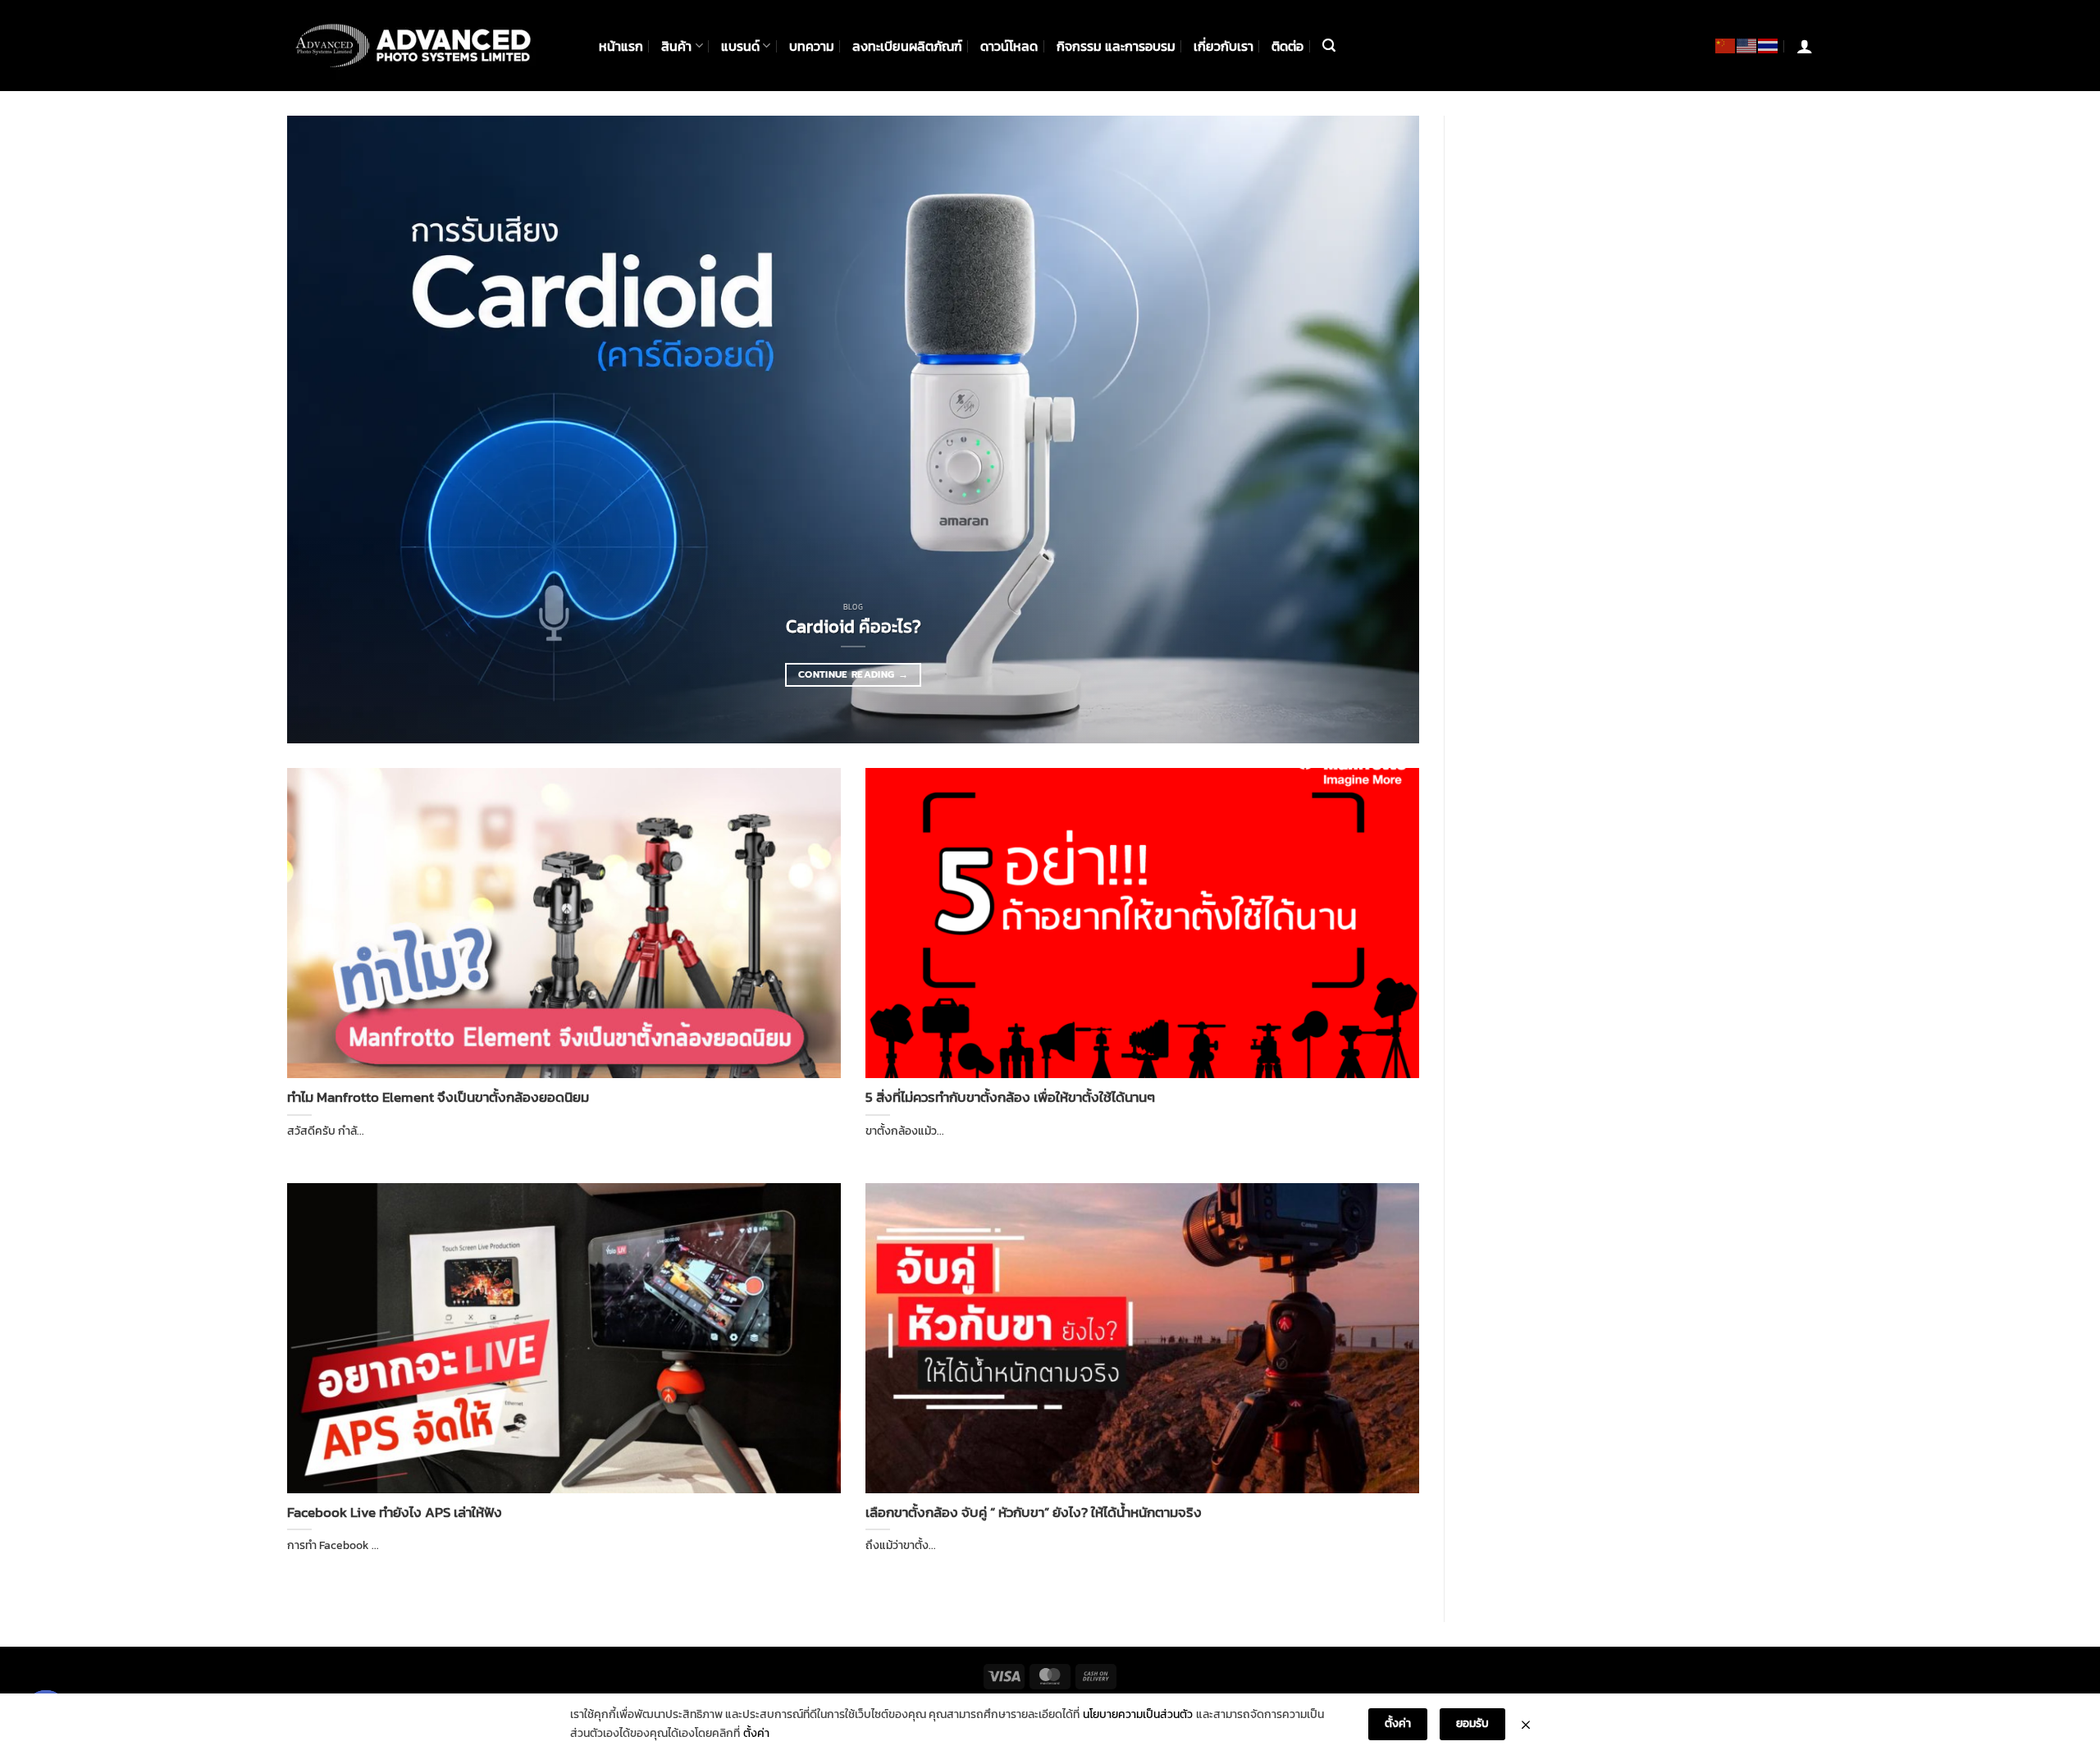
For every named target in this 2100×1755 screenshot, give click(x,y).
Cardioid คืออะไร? (854, 627)
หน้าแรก (621, 46)
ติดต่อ (1287, 46)
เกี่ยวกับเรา (1223, 46)
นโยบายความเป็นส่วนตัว (1138, 1714)
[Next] (1376, 430)
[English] (1747, 45)
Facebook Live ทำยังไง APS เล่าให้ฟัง (395, 1513)
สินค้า (676, 46)
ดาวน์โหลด (1009, 46)
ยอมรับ (1472, 1723)
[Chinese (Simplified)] (1726, 45)
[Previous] (331, 430)
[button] (1329, 46)
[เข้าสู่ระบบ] (1805, 46)
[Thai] (1769, 45)
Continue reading (853, 674)
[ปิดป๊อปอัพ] (1526, 1725)
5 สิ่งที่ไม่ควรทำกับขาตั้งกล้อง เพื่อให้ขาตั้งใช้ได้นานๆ (1010, 1098)
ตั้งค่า (756, 1733)
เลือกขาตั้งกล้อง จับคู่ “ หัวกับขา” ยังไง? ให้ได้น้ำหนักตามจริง (1034, 1513)
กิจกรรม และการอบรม (1116, 46)
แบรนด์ (740, 46)
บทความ (812, 46)
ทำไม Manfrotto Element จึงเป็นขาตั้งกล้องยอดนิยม (438, 1098)
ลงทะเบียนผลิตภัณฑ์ (907, 46)
